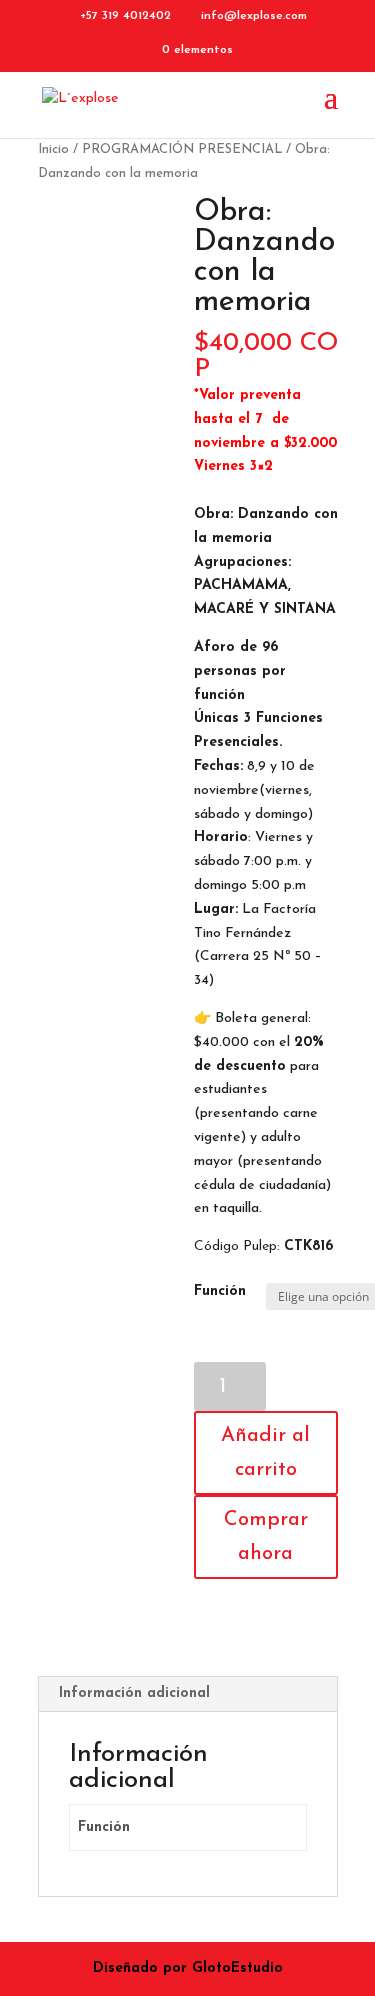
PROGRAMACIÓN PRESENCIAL (182, 149)
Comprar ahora (266, 1537)
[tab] (188, 1694)
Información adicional (134, 1693)
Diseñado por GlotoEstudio (188, 1968)
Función (220, 1291)
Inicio (53, 149)
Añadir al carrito (265, 1453)
